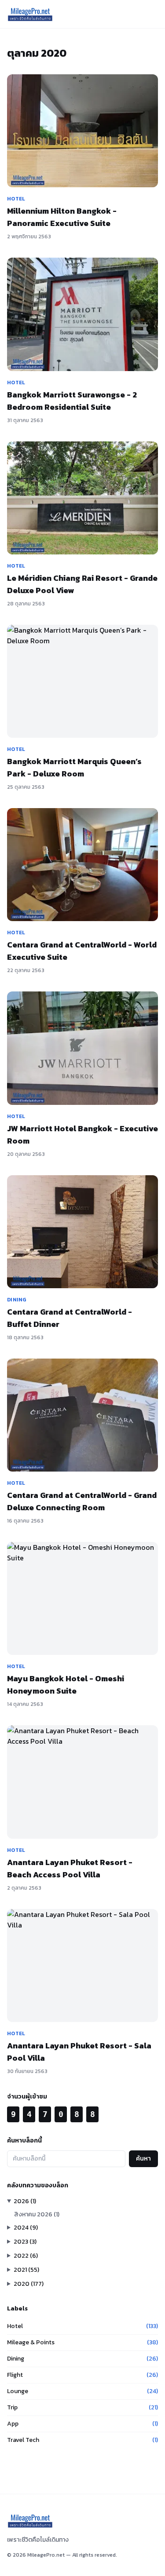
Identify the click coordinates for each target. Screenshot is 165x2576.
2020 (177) (29, 2284)
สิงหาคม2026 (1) (37, 2214)
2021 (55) (26, 2270)
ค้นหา (143, 2159)
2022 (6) (26, 2256)
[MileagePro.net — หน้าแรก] (30, 14)
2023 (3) (25, 2242)
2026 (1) (25, 2201)
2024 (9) (26, 2228)
